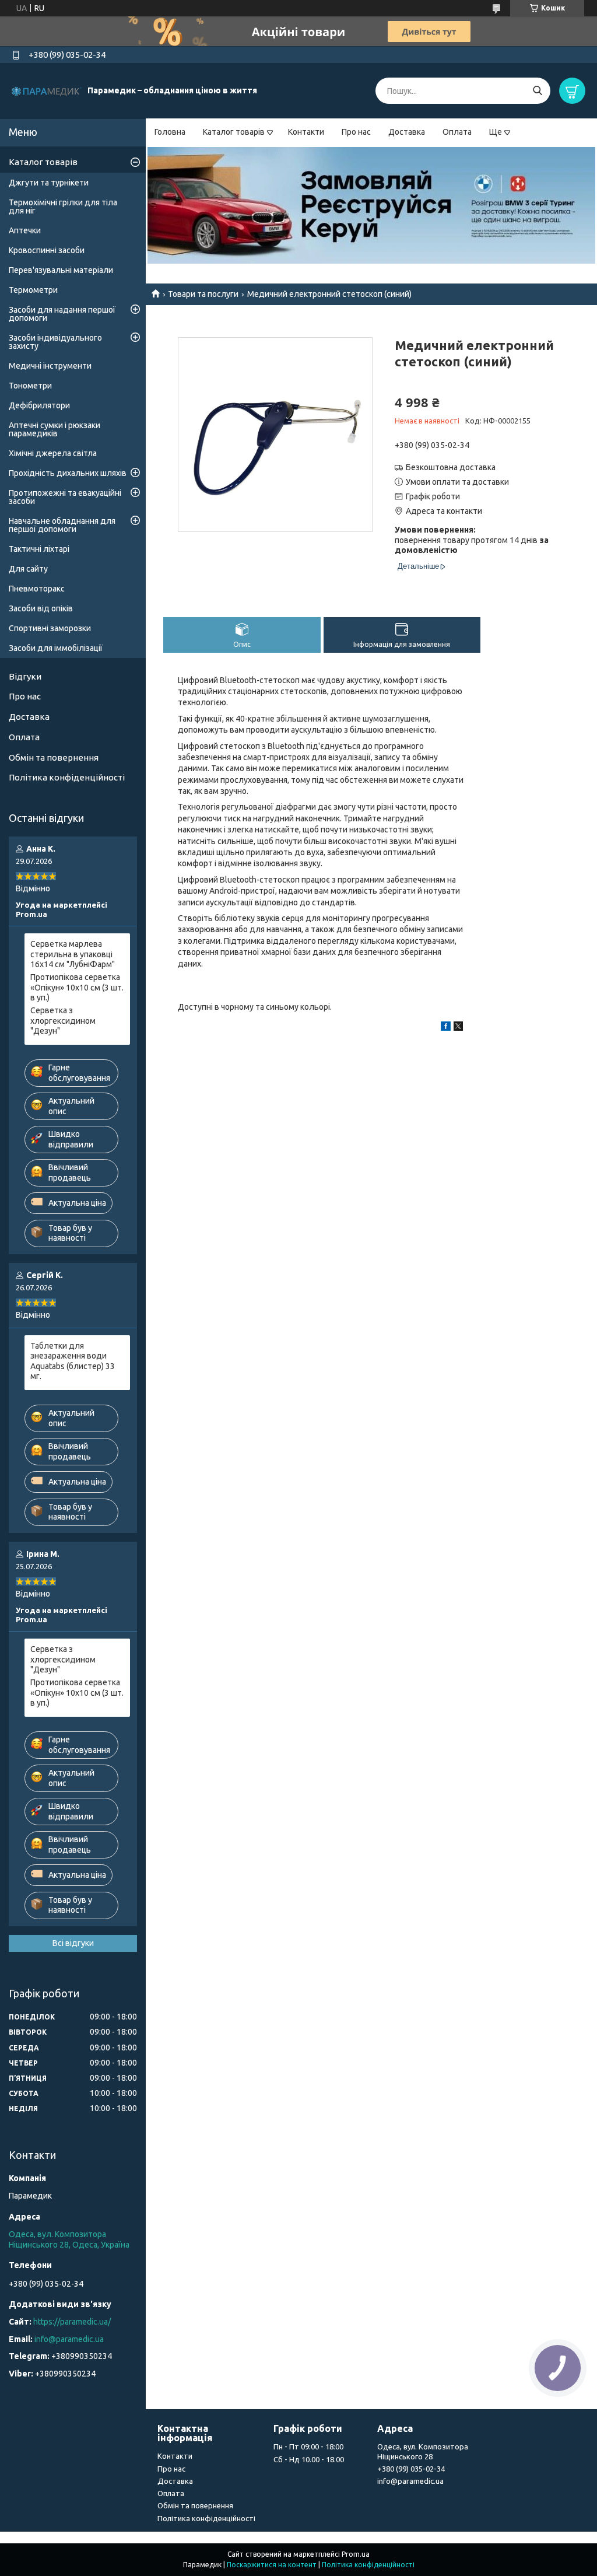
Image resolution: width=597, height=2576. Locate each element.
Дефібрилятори (39, 405)
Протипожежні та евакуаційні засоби (65, 497)
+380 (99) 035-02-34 (411, 2469)
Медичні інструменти (50, 366)
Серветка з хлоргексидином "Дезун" (63, 1021)
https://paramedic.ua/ (72, 2322)
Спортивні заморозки (50, 628)
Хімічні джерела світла (53, 453)
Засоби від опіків (41, 608)
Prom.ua (356, 2554)
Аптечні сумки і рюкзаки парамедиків (55, 429)
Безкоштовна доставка (451, 467)
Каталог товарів (234, 132)
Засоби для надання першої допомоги (62, 314)
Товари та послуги (203, 294)
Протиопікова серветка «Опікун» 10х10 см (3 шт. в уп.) (77, 987)
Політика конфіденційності (67, 777)
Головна (170, 132)
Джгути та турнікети (49, 183)
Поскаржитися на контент (272, 2565)
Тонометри (30, 386)
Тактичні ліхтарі (39, 549)
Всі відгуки (73, 1943)
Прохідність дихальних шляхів (68, 473)
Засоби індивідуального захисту (55, 342)
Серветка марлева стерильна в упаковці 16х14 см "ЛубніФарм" (73, 954)
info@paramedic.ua (69, 2339)
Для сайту (28, 569)
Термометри (33, 290)
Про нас (356, 132)
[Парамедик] (47, 90)
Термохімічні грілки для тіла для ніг (63, 206)
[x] (458, 1028)
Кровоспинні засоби (47, 250)
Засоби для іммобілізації (56, 648)
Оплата (457, 132)
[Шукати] (537, 91)
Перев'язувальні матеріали (61, 270)
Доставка (407, 132)
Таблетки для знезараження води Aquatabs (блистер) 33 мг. (73, 1361)
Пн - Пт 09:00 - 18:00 (308, 2446)
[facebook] (446, 1028)
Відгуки (25, 676)
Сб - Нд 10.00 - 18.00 (309, 2459)
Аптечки (25, 230)
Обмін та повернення (54, 757)
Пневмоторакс (37, 589)
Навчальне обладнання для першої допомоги (62, 525)
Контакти (306, 132)
